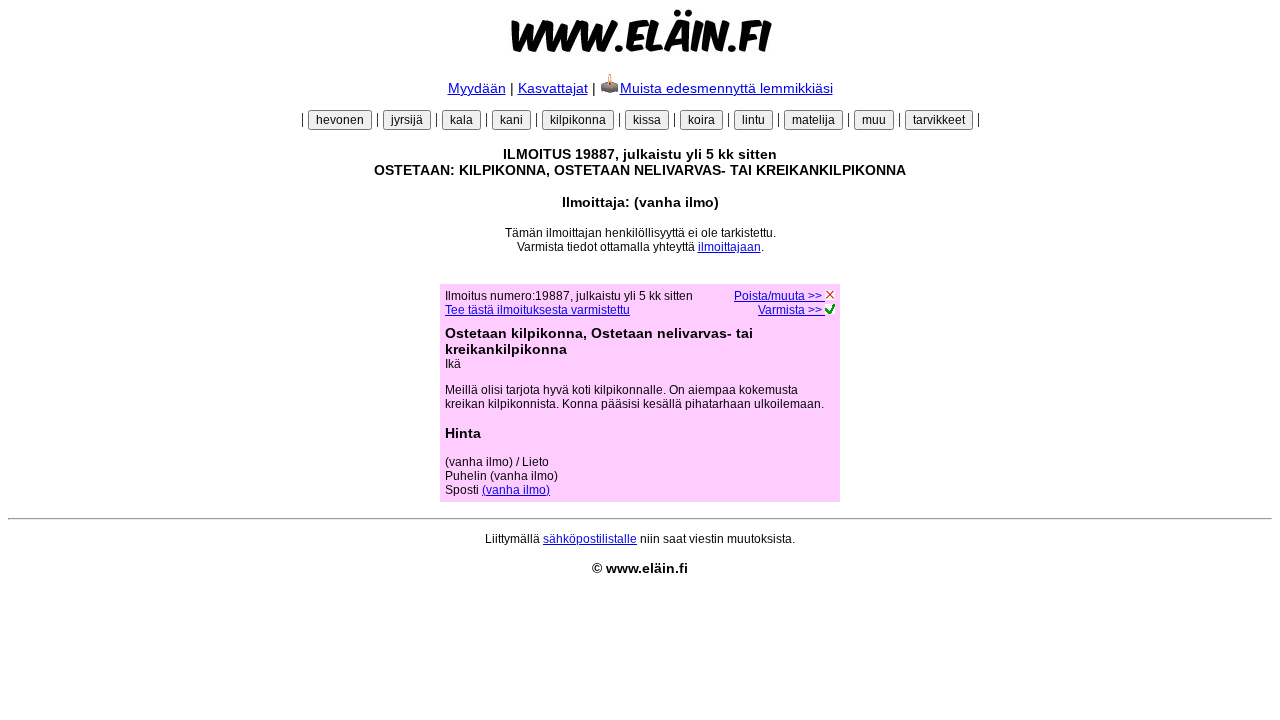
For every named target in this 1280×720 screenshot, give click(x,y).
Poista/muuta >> (779, 296)
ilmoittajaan (729, 247)
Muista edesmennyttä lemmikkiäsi (726, 88)
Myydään (477, 88)
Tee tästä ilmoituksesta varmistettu (537, 310)
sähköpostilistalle (590, 539)
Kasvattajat (553, 88)
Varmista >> (791, 310)
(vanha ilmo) (516, 490)
